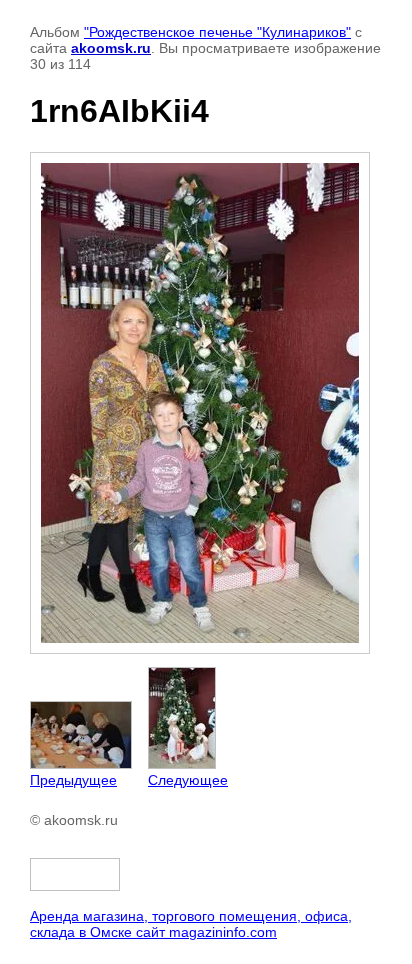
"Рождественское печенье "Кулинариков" (217, 32)
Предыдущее (73, 780)
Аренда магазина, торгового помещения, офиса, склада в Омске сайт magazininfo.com (191, 924)
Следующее (188, 780)
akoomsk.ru (111, 48)
